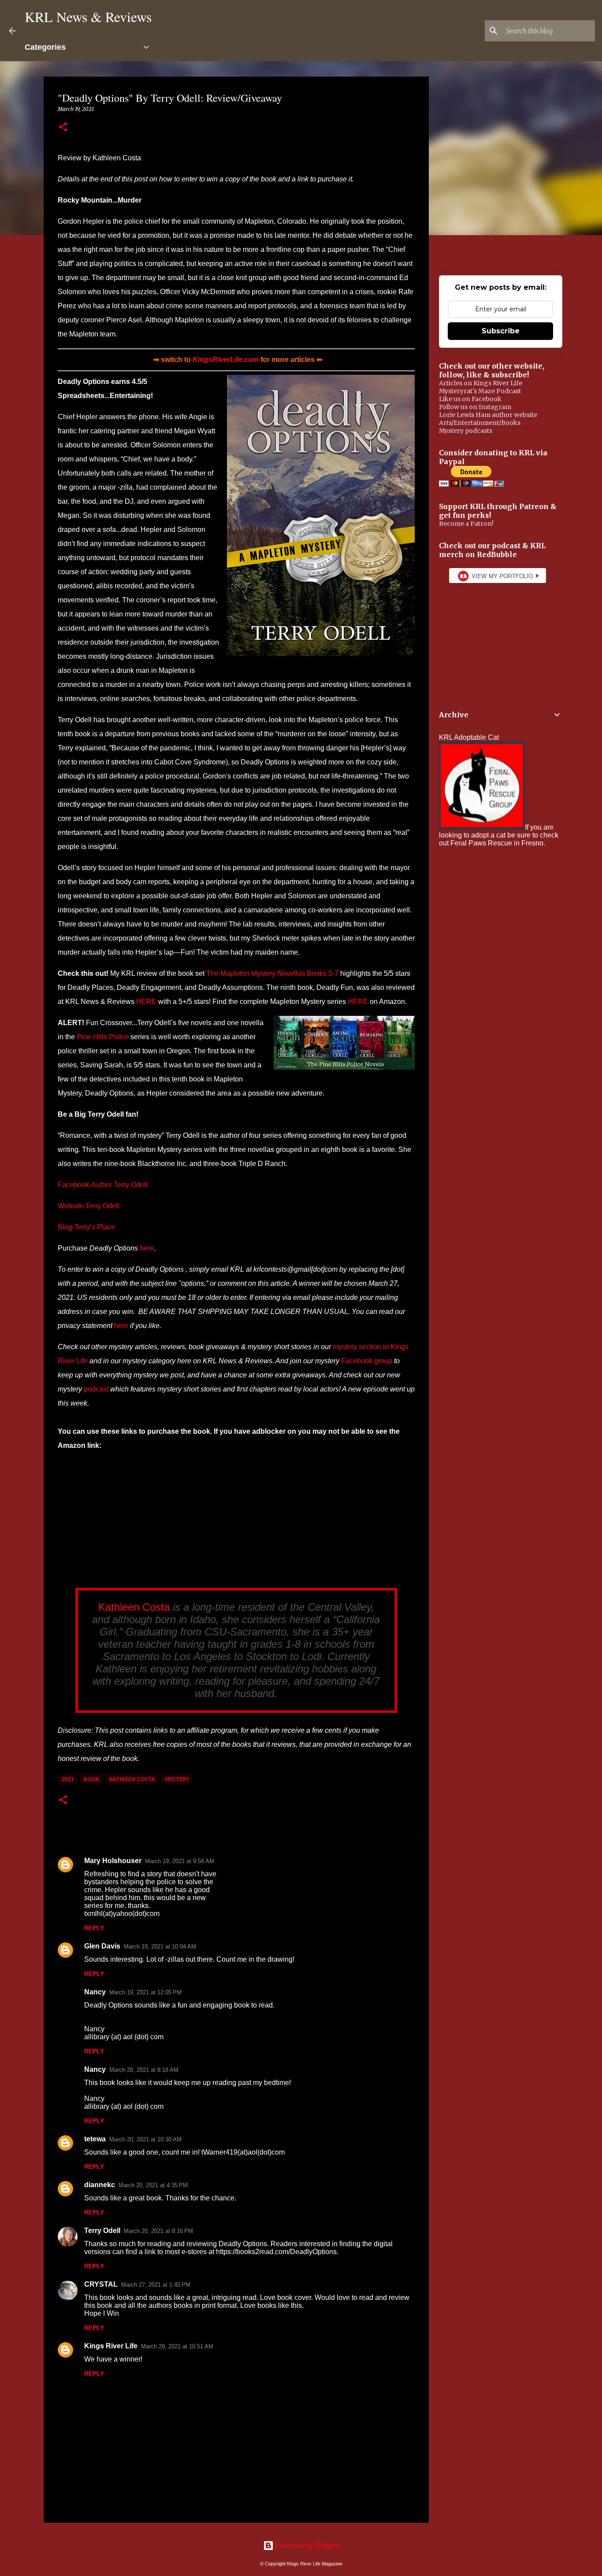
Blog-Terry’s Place (86, 1227)
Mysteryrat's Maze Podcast (480, 391)
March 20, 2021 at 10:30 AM (145, 2139)
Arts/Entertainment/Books (480, 423)
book (91, 1779)
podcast (96, 1389)
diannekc (100, 2185)
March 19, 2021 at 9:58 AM (180, 1861)
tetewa (95, 2139)
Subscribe (501, 331)
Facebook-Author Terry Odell (103, 1185)
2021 (67, 1779)
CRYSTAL (101, 2284)
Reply (94, 1928)
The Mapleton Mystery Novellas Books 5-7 (272, 973)
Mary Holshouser (113, 1861)
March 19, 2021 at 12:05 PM (145, 1992)
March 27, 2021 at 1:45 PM (156, 2285)
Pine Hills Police (103, 1037)
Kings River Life (111, 2346)
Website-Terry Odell (89, 1206)
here (147, 1248)
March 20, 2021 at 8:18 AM (144, 2070)
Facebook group (367, 1361)
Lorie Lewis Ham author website (488, 415)
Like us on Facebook (470, 399)
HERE (146, 1002)
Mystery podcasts (466, 431)
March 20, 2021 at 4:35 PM (153, 2185)
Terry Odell (102, 2231)
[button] (63, 127)
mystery (177, 1779)
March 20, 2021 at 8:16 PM (158, 2231)
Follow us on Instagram (475, 407)
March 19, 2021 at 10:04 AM (160, 1947)
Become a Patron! (466, 524)
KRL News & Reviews (88, 17)
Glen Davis (102, 1946)
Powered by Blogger (307, 2545)
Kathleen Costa (134, 1607)
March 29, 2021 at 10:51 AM (177, 2346)
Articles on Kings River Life (481, 383)
